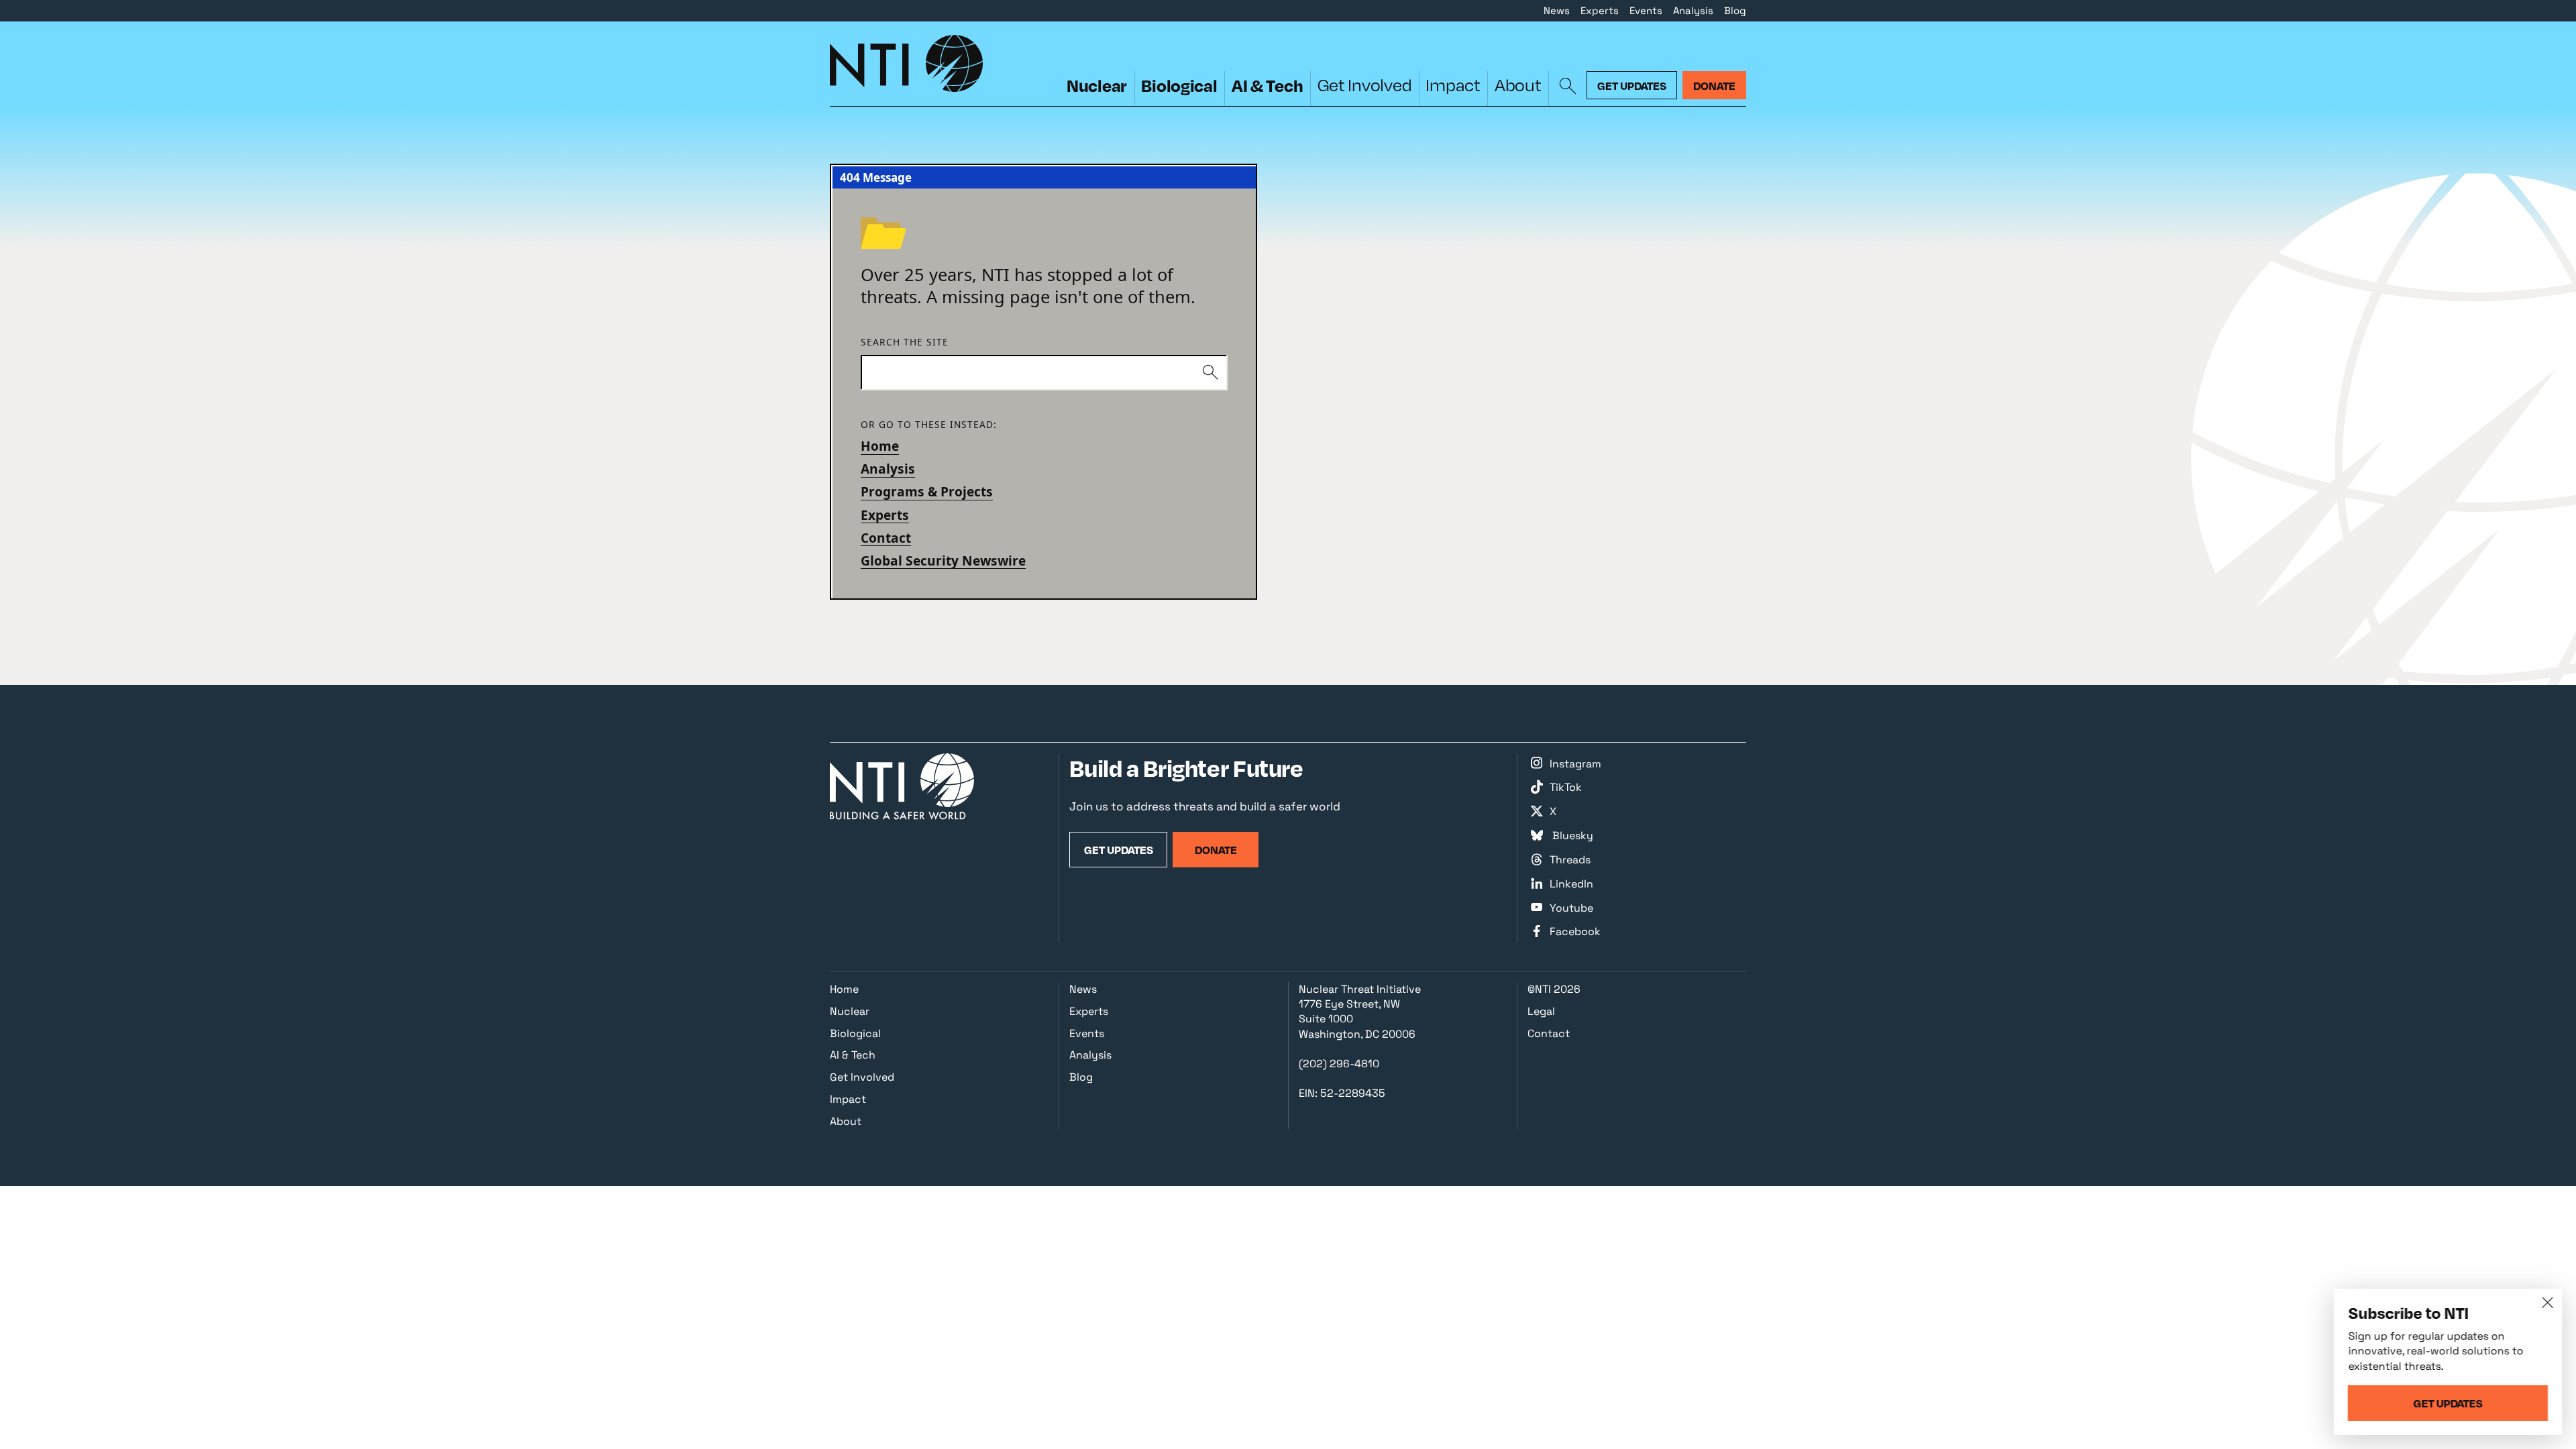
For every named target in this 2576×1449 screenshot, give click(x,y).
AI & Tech (1268, 85)
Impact (1453, 85)
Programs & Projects (927, 492)
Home (880, 446)
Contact (886, 538)
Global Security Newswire (943, 561)
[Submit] (1210, 373)
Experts (1600, 10)
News (1557, 10)
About (1518, 85)
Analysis (1693, 10)
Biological (1179, 85)
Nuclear (1097, 85)
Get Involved (1365, 85)
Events (1646, 10)
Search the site (905, 342)
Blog (1735, 10)
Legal (1541, 1011)
